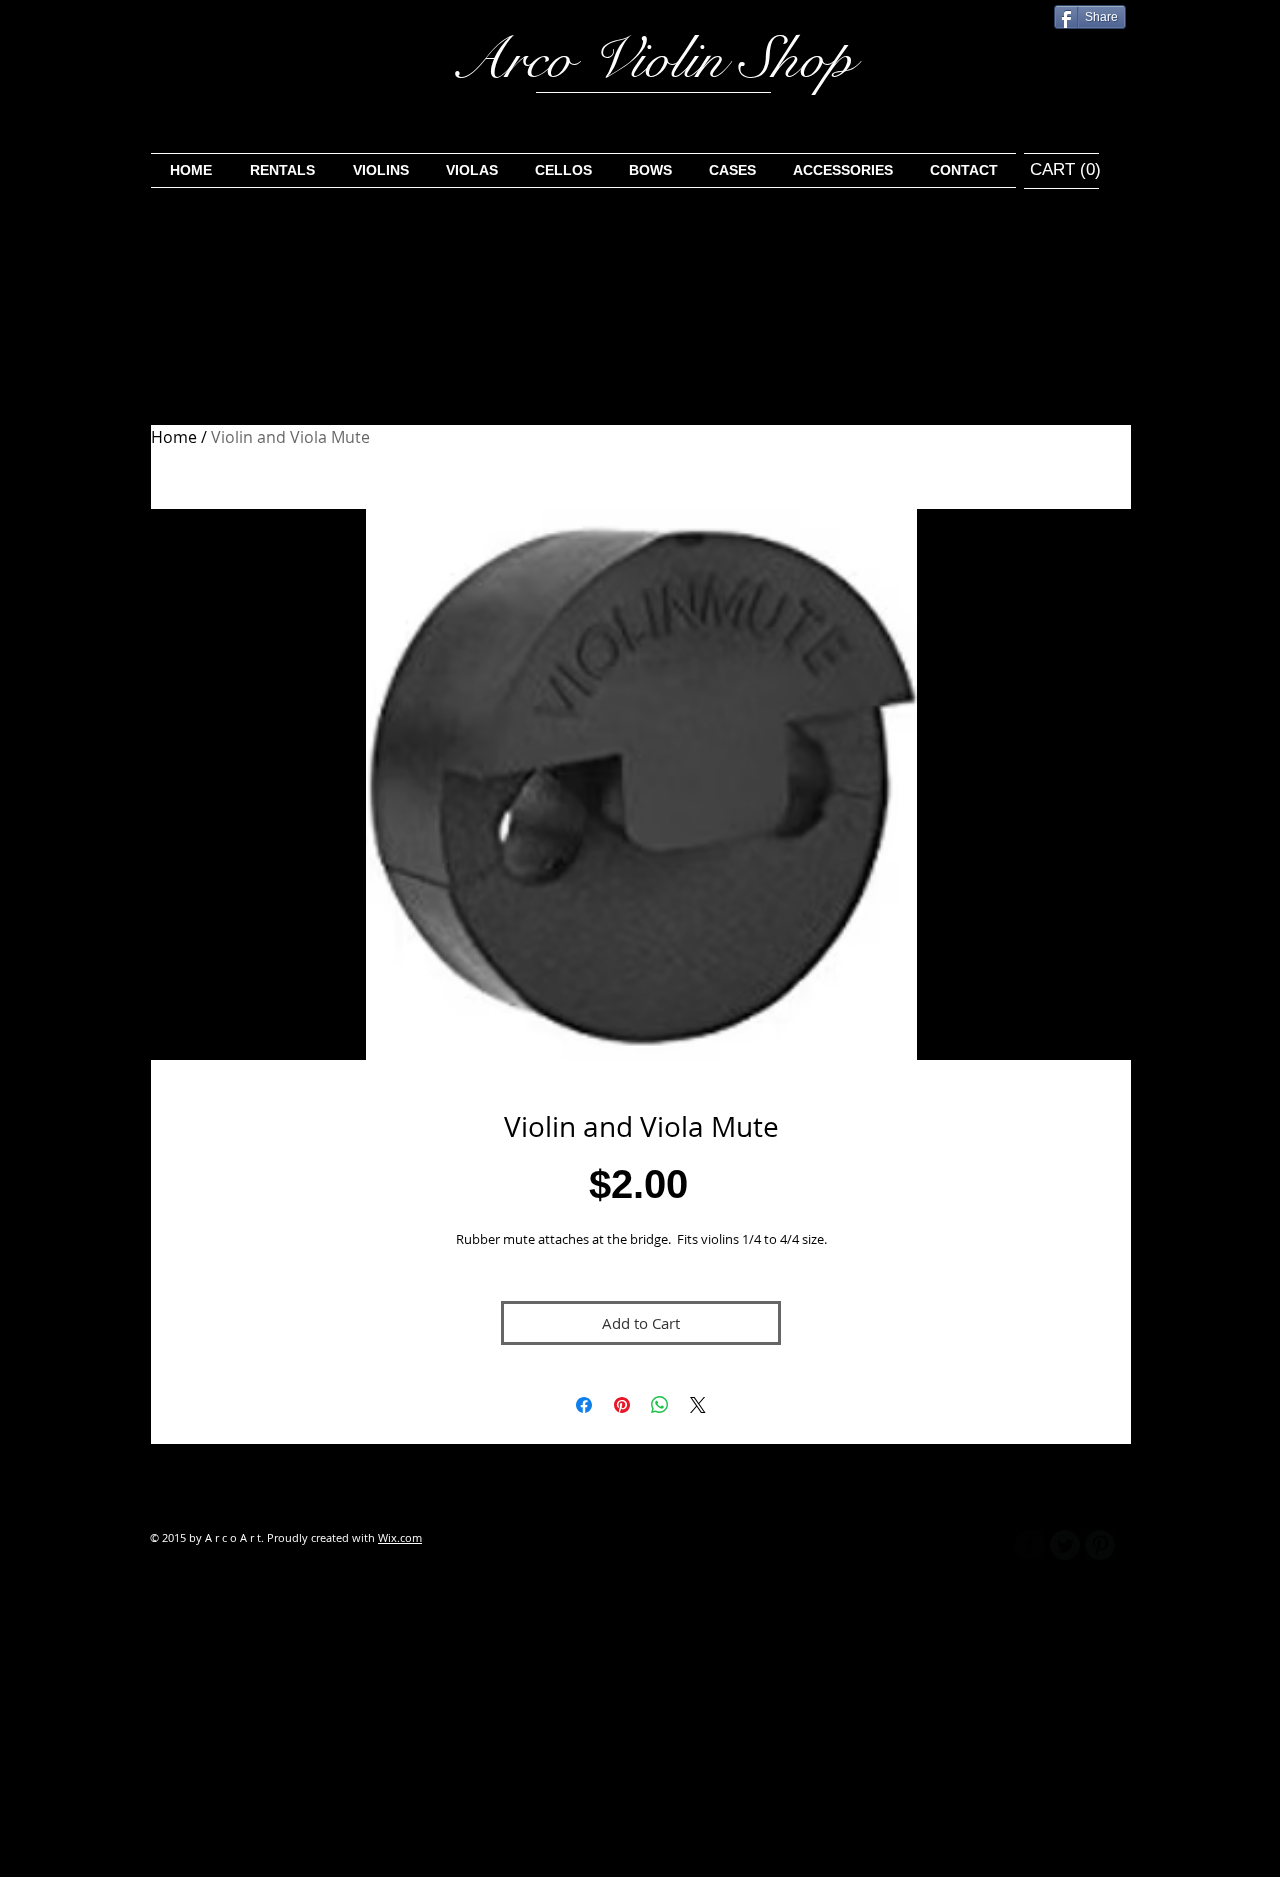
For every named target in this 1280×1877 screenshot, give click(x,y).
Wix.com (400, 1537)
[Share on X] (698, 1405)
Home (174, 437)
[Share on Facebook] (584, 1405)
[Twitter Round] (1065, 1545)
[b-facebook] (1030, 1545)
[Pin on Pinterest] (622, 1405)
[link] (1052, 169)
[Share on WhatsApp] (660, 1405)
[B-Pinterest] (1100, 1545)
